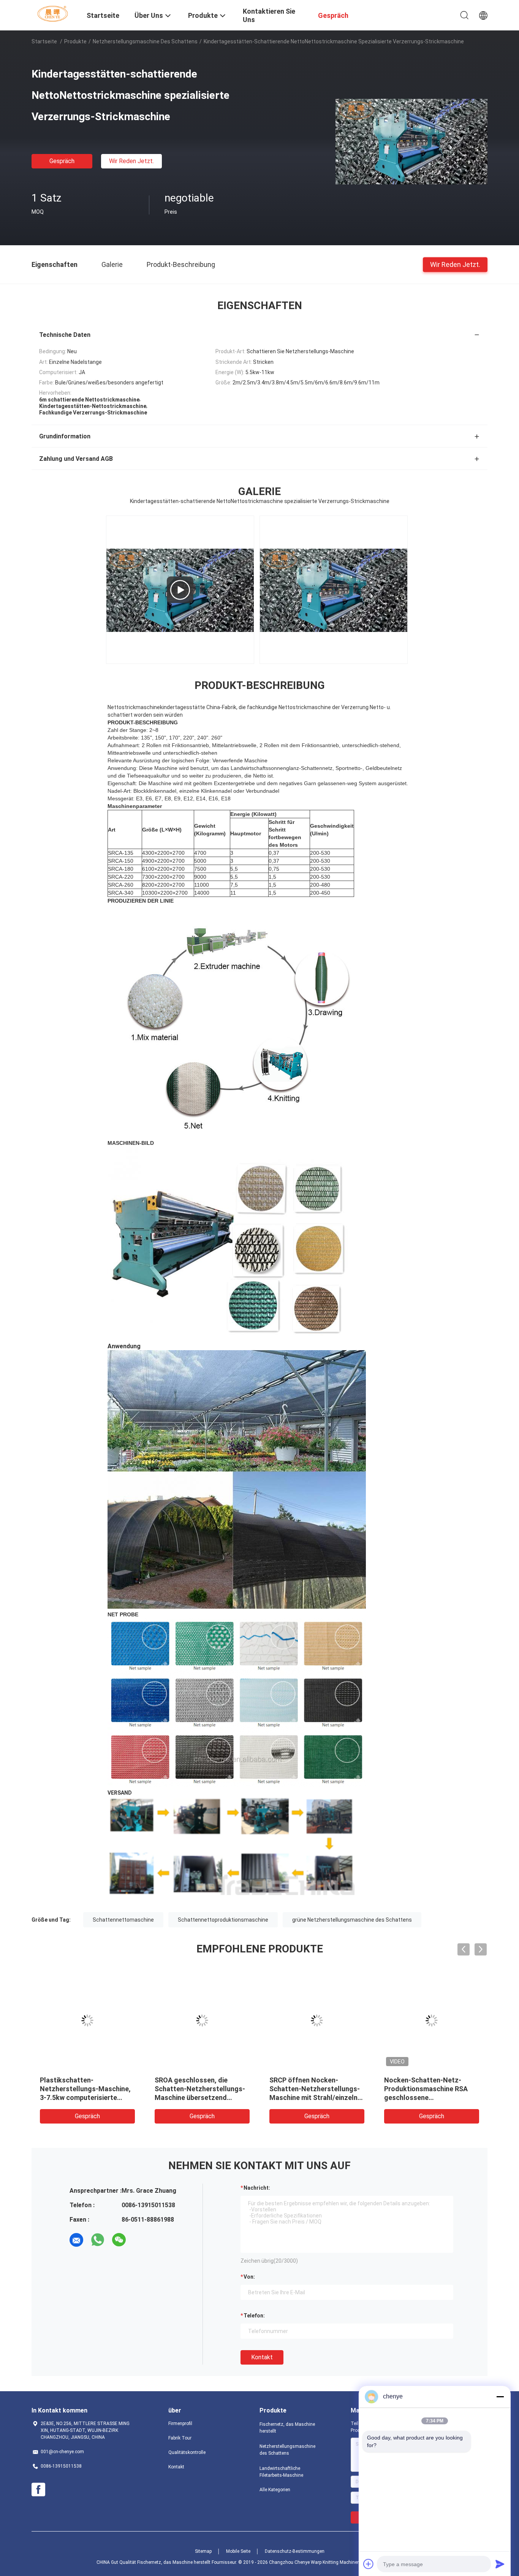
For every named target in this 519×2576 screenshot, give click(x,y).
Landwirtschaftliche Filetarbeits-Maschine (281, 2472)
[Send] (500, 2564)
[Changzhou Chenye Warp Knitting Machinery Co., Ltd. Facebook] (38, 2490)
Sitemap (203, 2551)
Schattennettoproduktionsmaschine (223, 1920)
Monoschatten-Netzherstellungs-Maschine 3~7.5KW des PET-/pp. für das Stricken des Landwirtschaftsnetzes (316, 2097)
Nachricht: (257, 2188)
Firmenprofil (180, 2424)
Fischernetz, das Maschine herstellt (287, 2428)
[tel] (140, 2240)
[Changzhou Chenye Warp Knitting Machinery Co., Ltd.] (54, 13)
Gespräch (62, 161)
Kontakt (262, 2357)
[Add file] (369, 2564)
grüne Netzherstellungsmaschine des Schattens (352, 1920)
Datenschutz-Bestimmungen (295, 2551)
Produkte (75, 41)
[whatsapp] (98, 2240)
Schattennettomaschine (123, 1920)
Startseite (44, 41)
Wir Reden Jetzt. (131, 161)
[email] (76, 2240)
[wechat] (119, 2240)
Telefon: (254, 2316)
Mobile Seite (238, 2551)
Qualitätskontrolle (187, 2452)
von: (249, 2277)
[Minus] (500, 2397)
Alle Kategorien (275, 2490)
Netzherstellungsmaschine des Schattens (145, 41)
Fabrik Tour (180, 2438)
